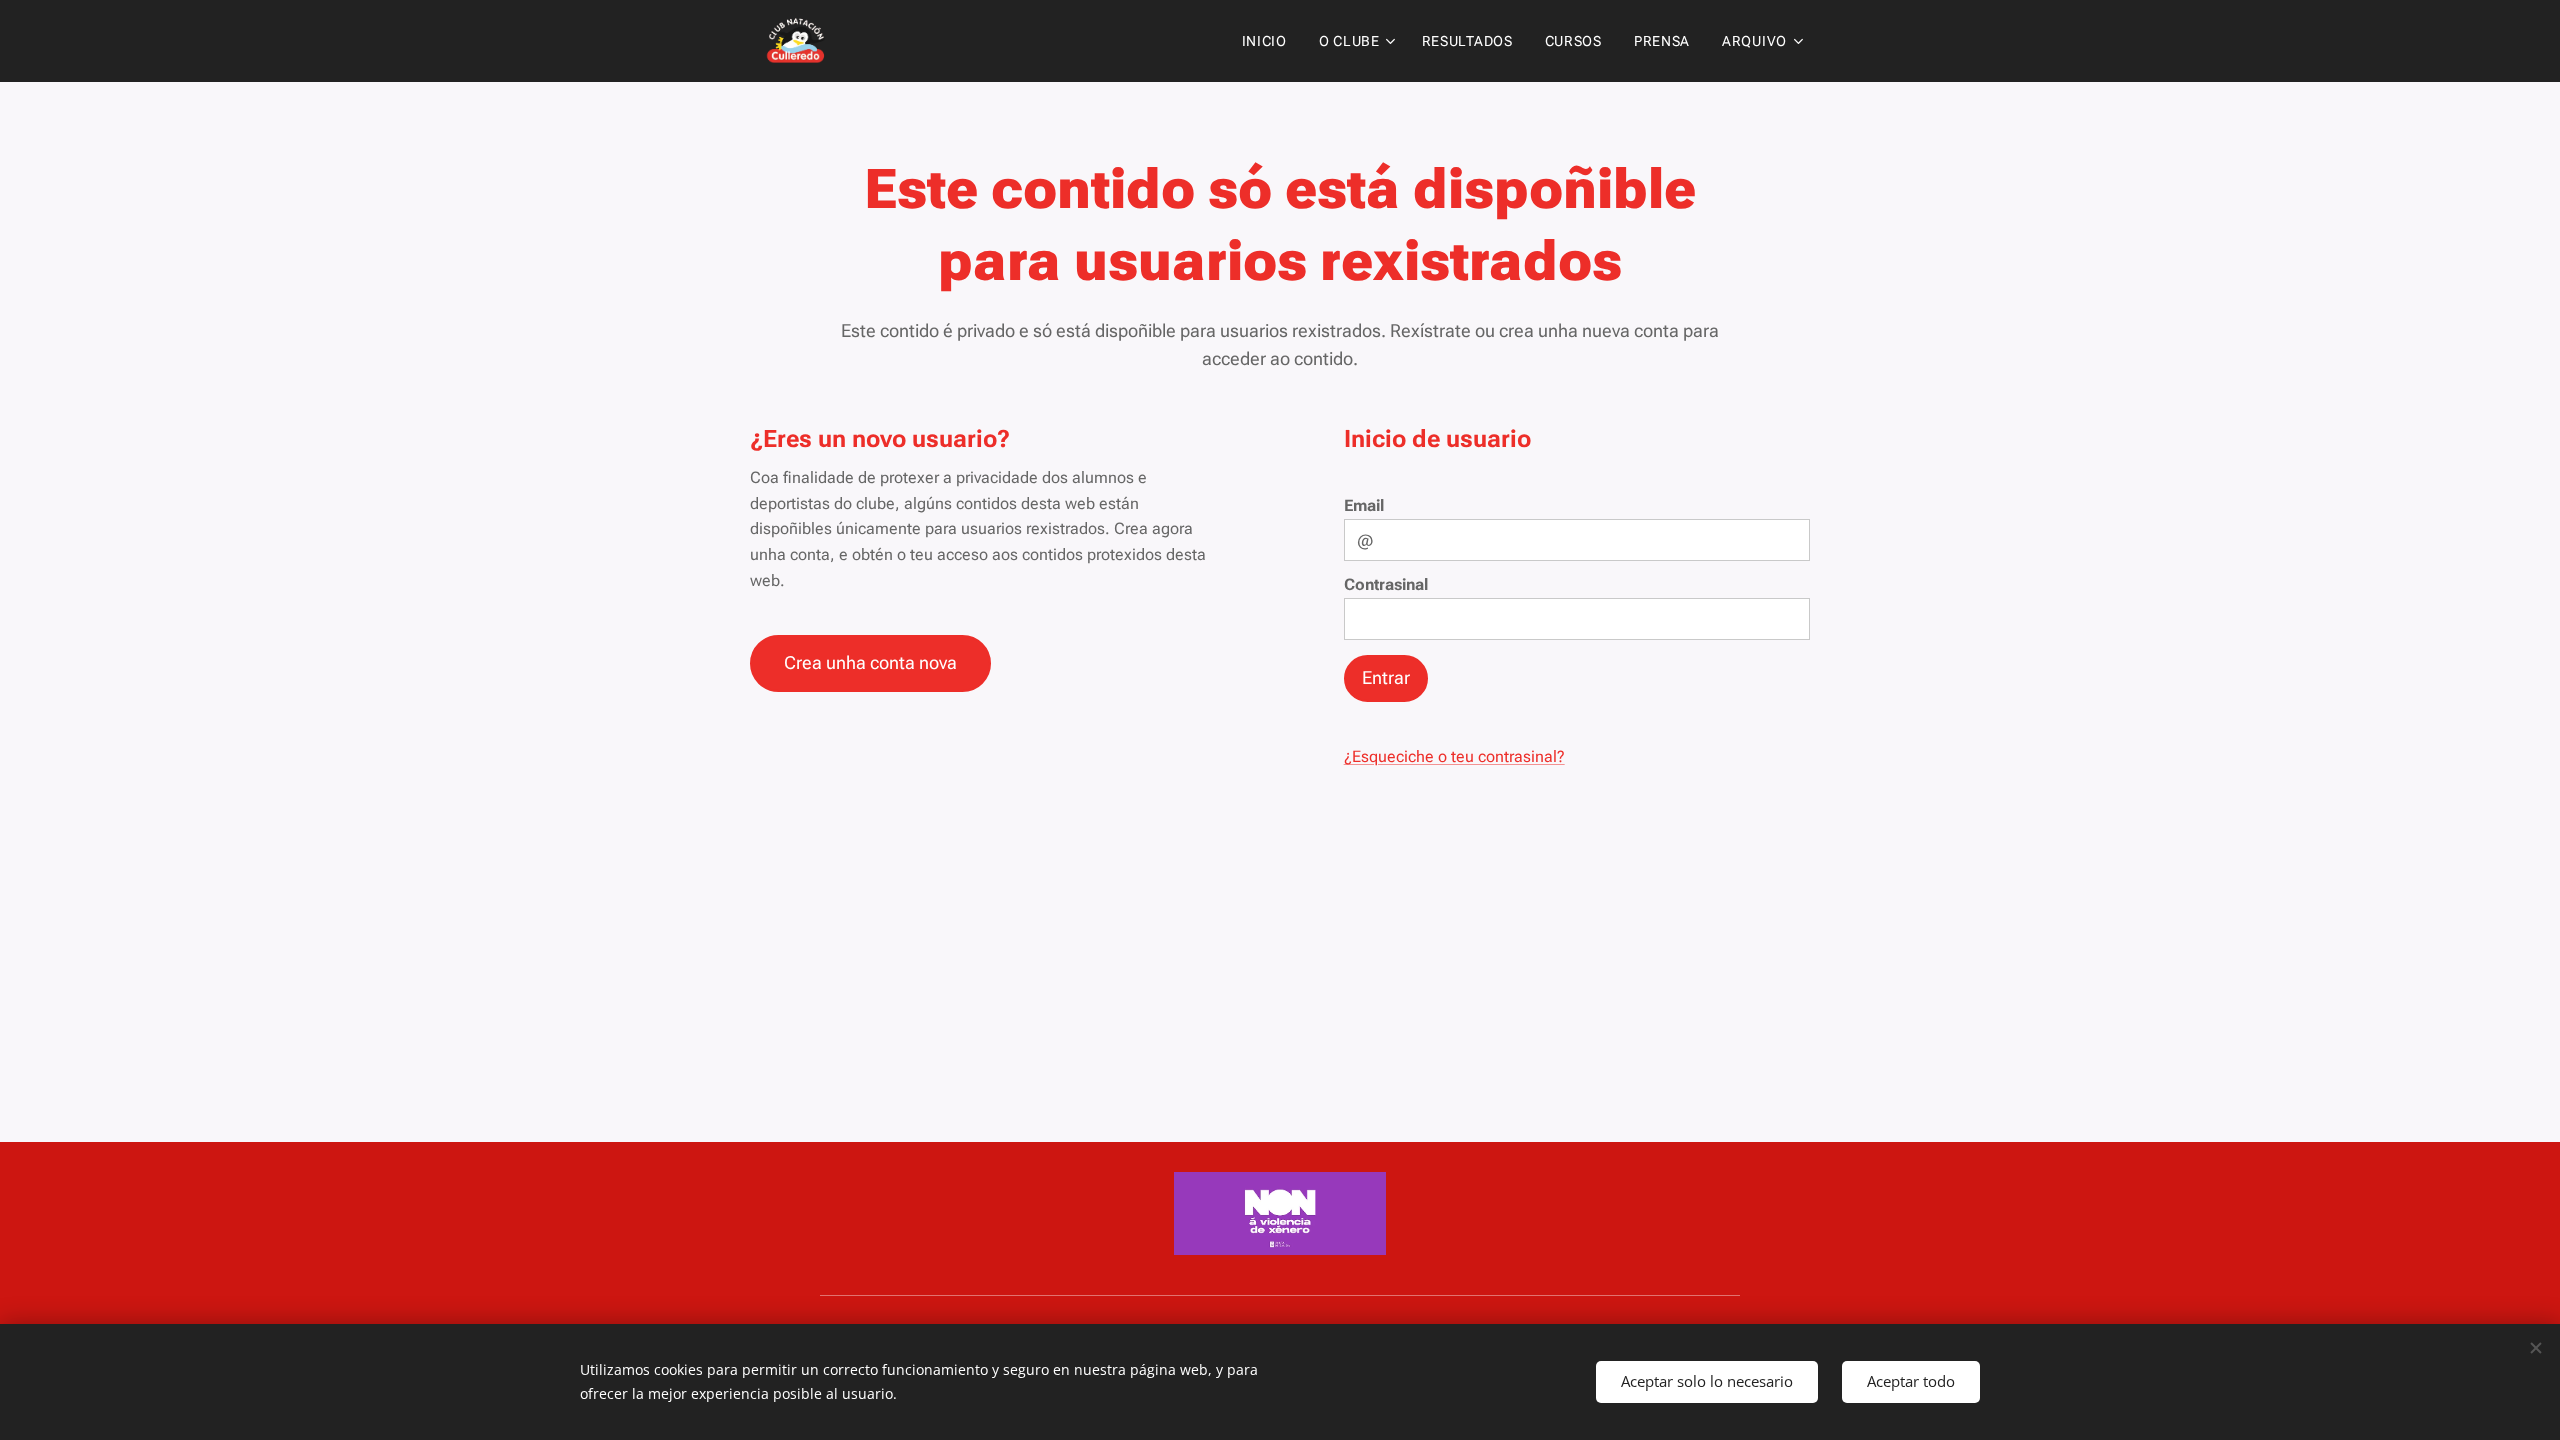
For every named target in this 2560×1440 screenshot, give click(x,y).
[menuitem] (1270, 41)
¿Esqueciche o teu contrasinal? (1454, 756)
